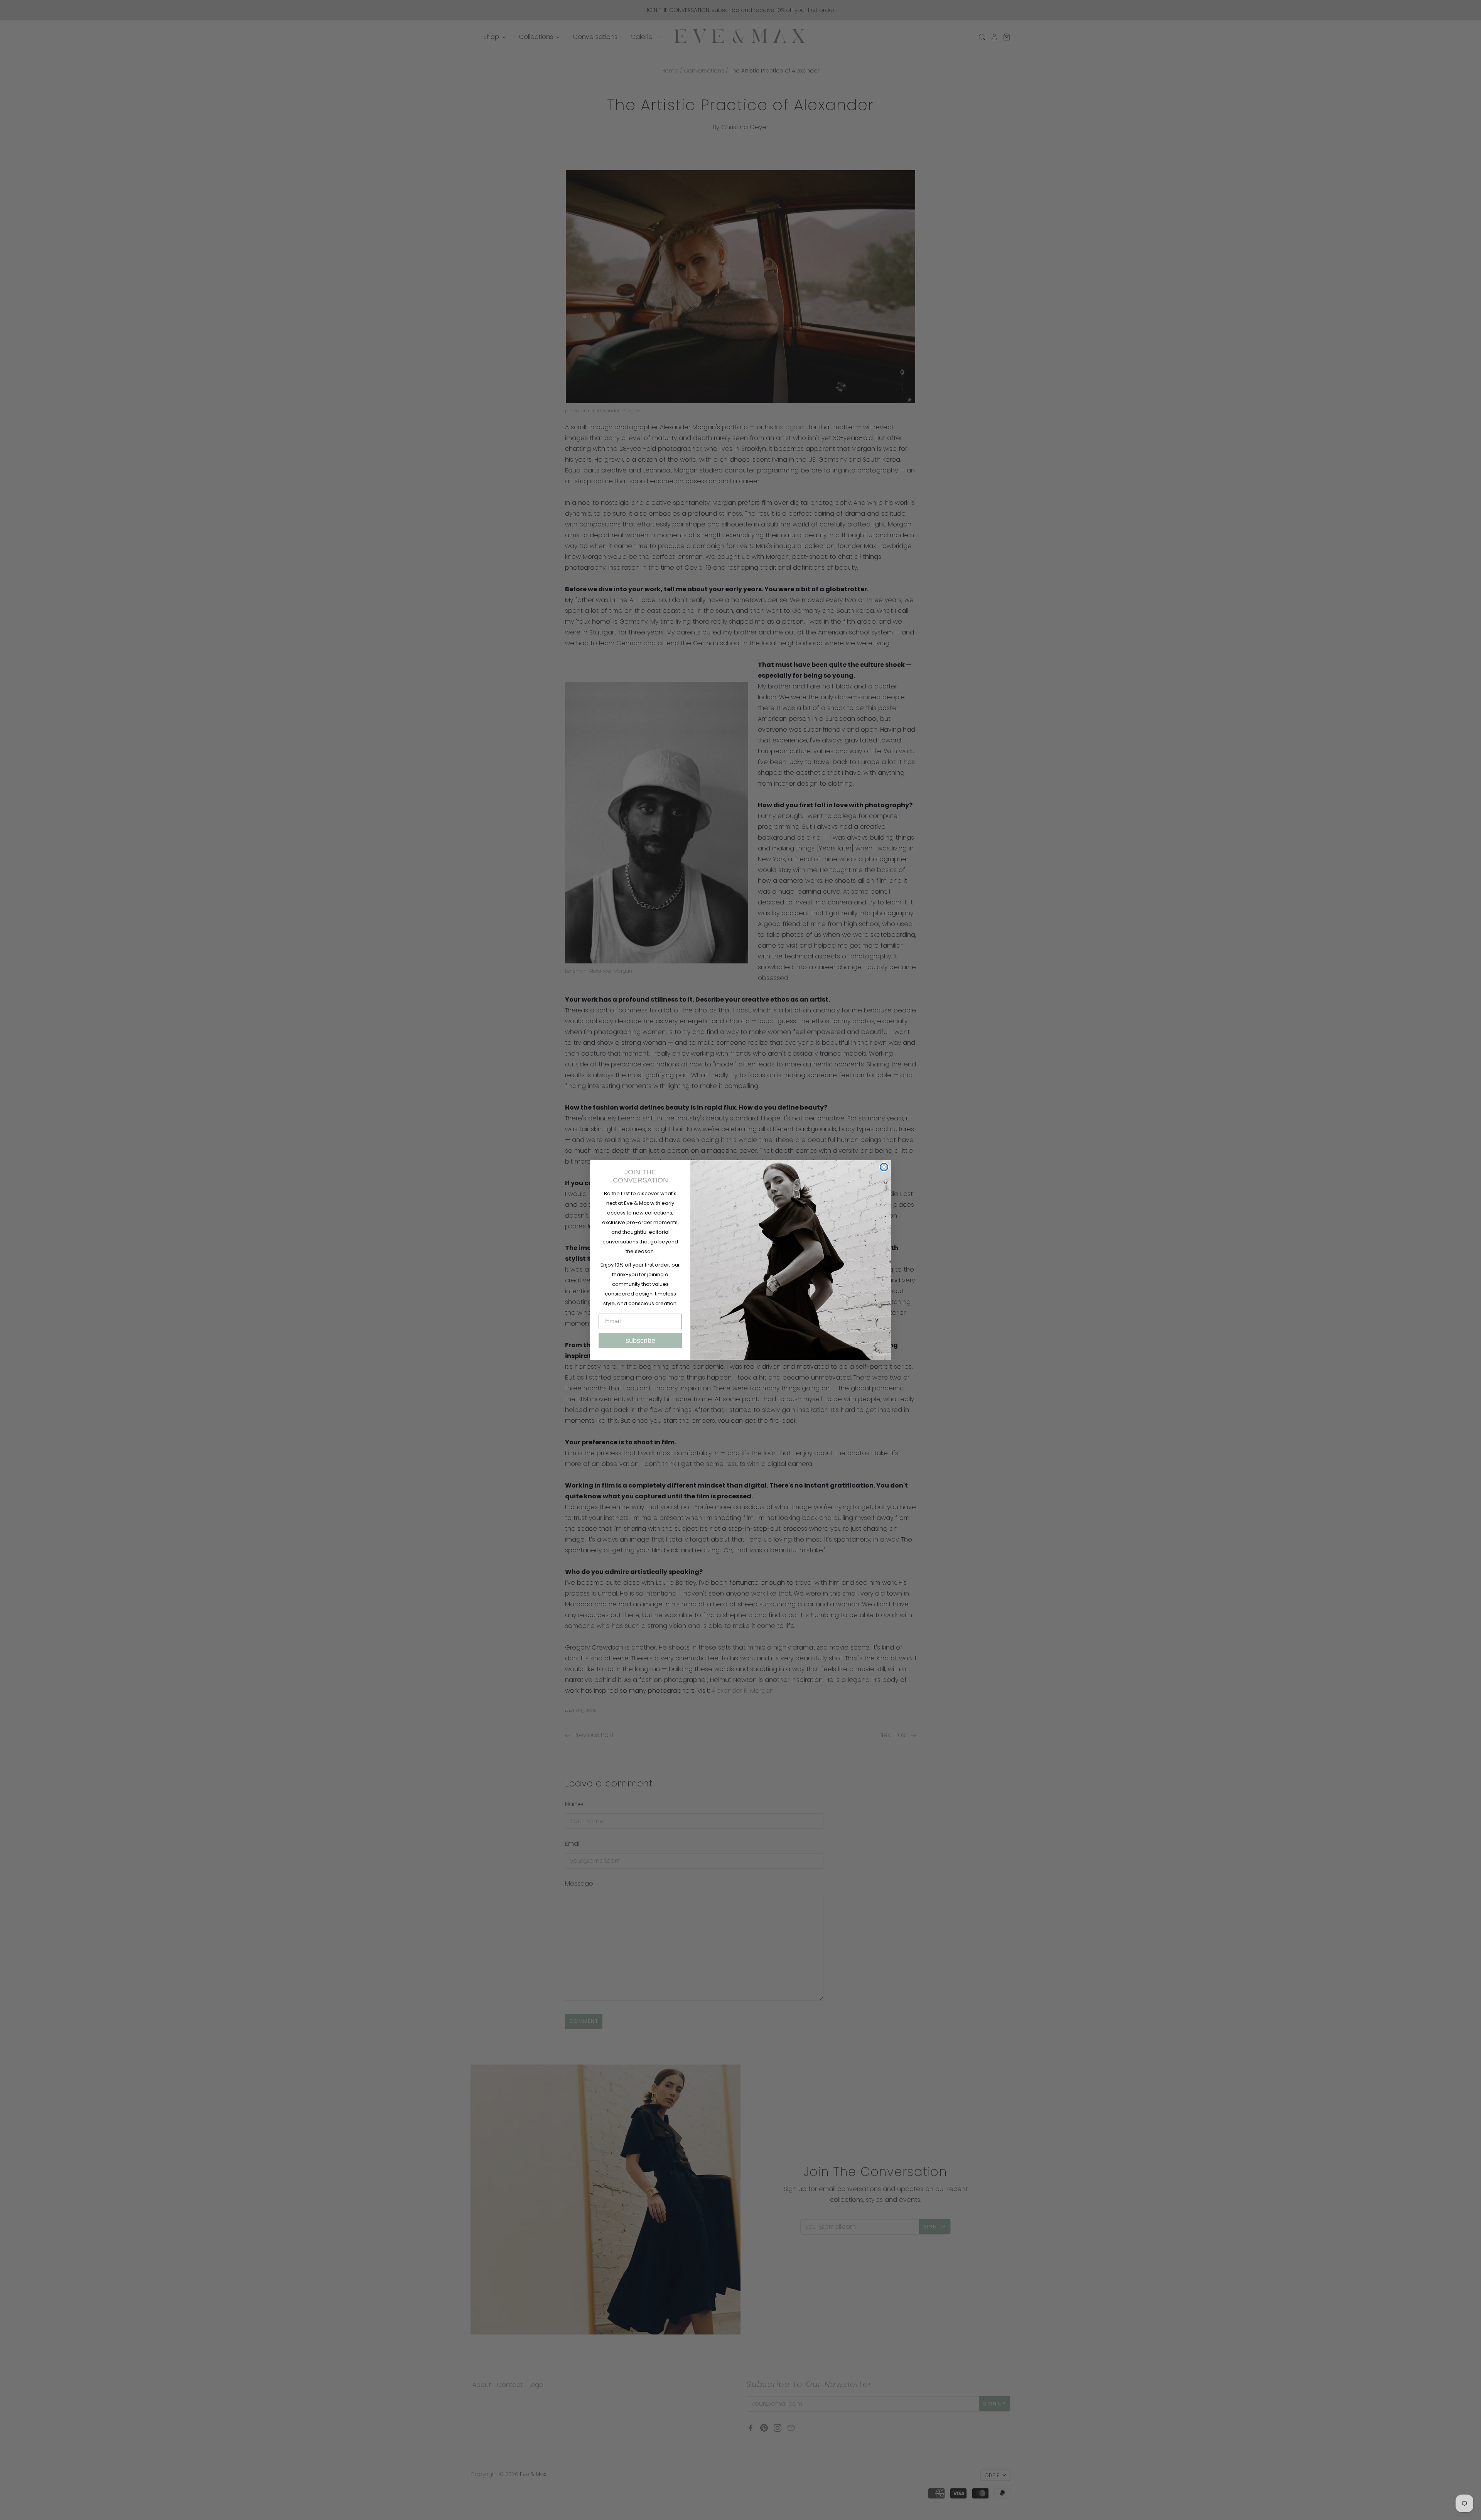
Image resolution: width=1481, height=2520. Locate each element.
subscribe (640, 1341)
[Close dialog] (884, 1167)
